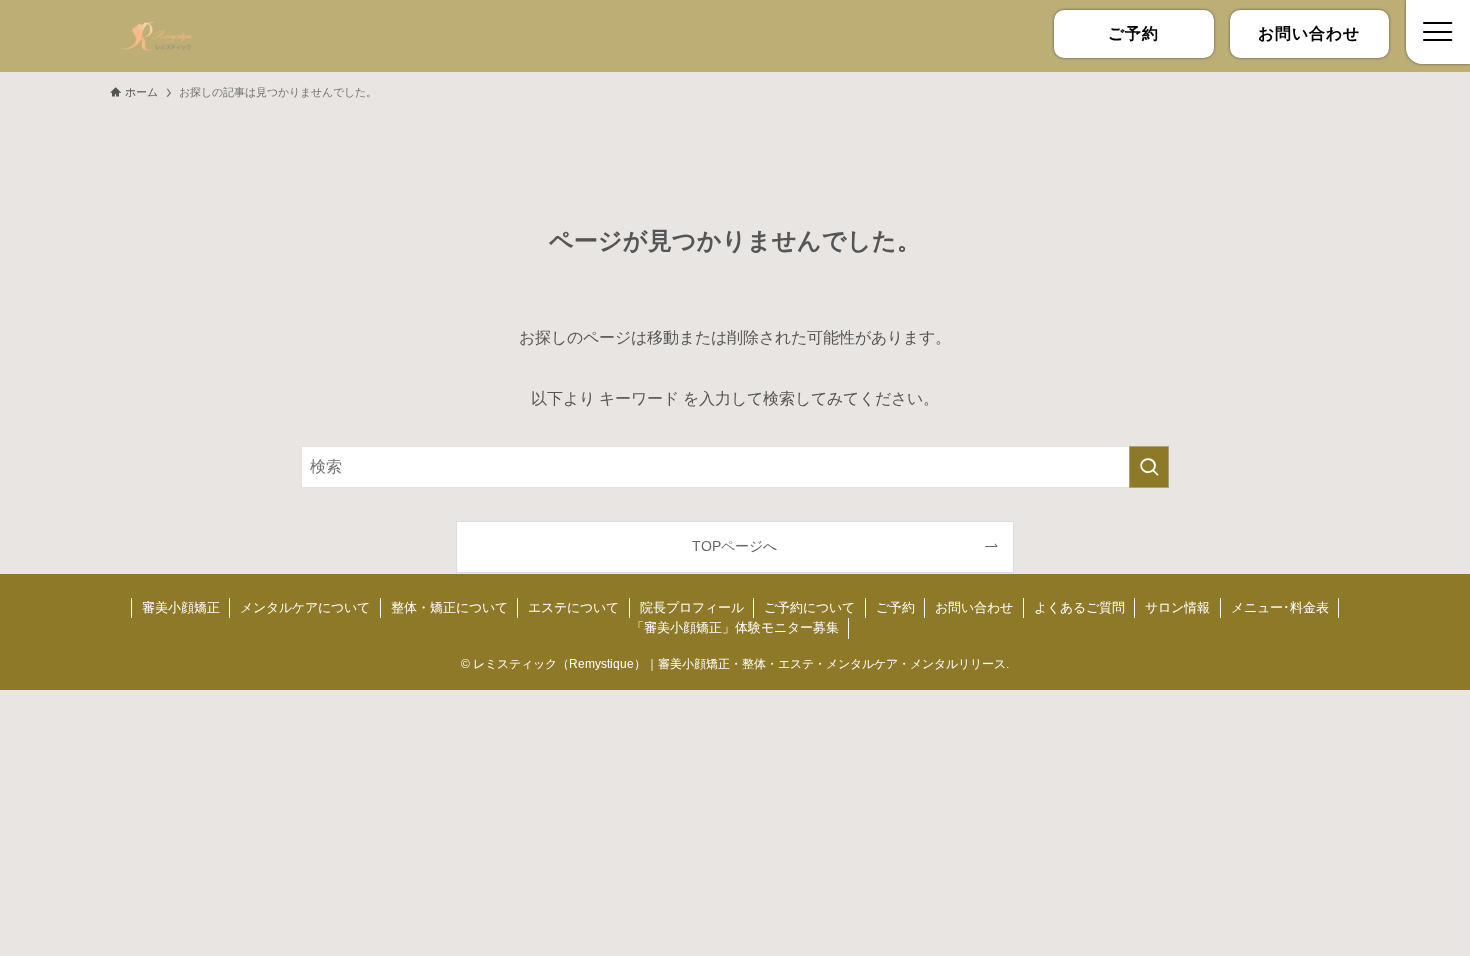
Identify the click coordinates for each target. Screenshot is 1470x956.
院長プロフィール (692, 607)
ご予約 (895, 607)
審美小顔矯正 (181, 607)
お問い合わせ (974, 607)
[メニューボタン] (1438, 32)
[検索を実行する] (1149, 467)
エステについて (573, 607)
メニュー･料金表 (1280, 607)
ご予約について (809, 607)
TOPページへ (734, 546)
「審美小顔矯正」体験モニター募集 (735, 627)
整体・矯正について (449, 607)
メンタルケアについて (305, 607)
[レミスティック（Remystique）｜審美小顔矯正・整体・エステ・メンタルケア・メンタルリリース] (154, 36)
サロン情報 (1177, 607)
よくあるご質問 (1079, 607)
